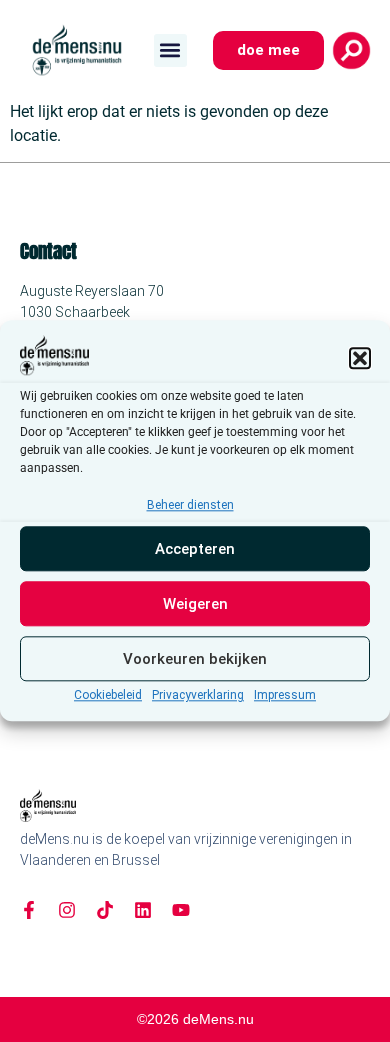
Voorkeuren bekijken (195, 659)
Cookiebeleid (108, 696)
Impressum (285, 696)
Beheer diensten (190, 506)
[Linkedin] (143, 910)
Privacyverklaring (198, 696)
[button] (360, 359)
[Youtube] (181, 910)
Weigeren (195, 604)
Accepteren (195, 549)
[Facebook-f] (29, 910)
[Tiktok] (105, 910)
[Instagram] (67, 910)
